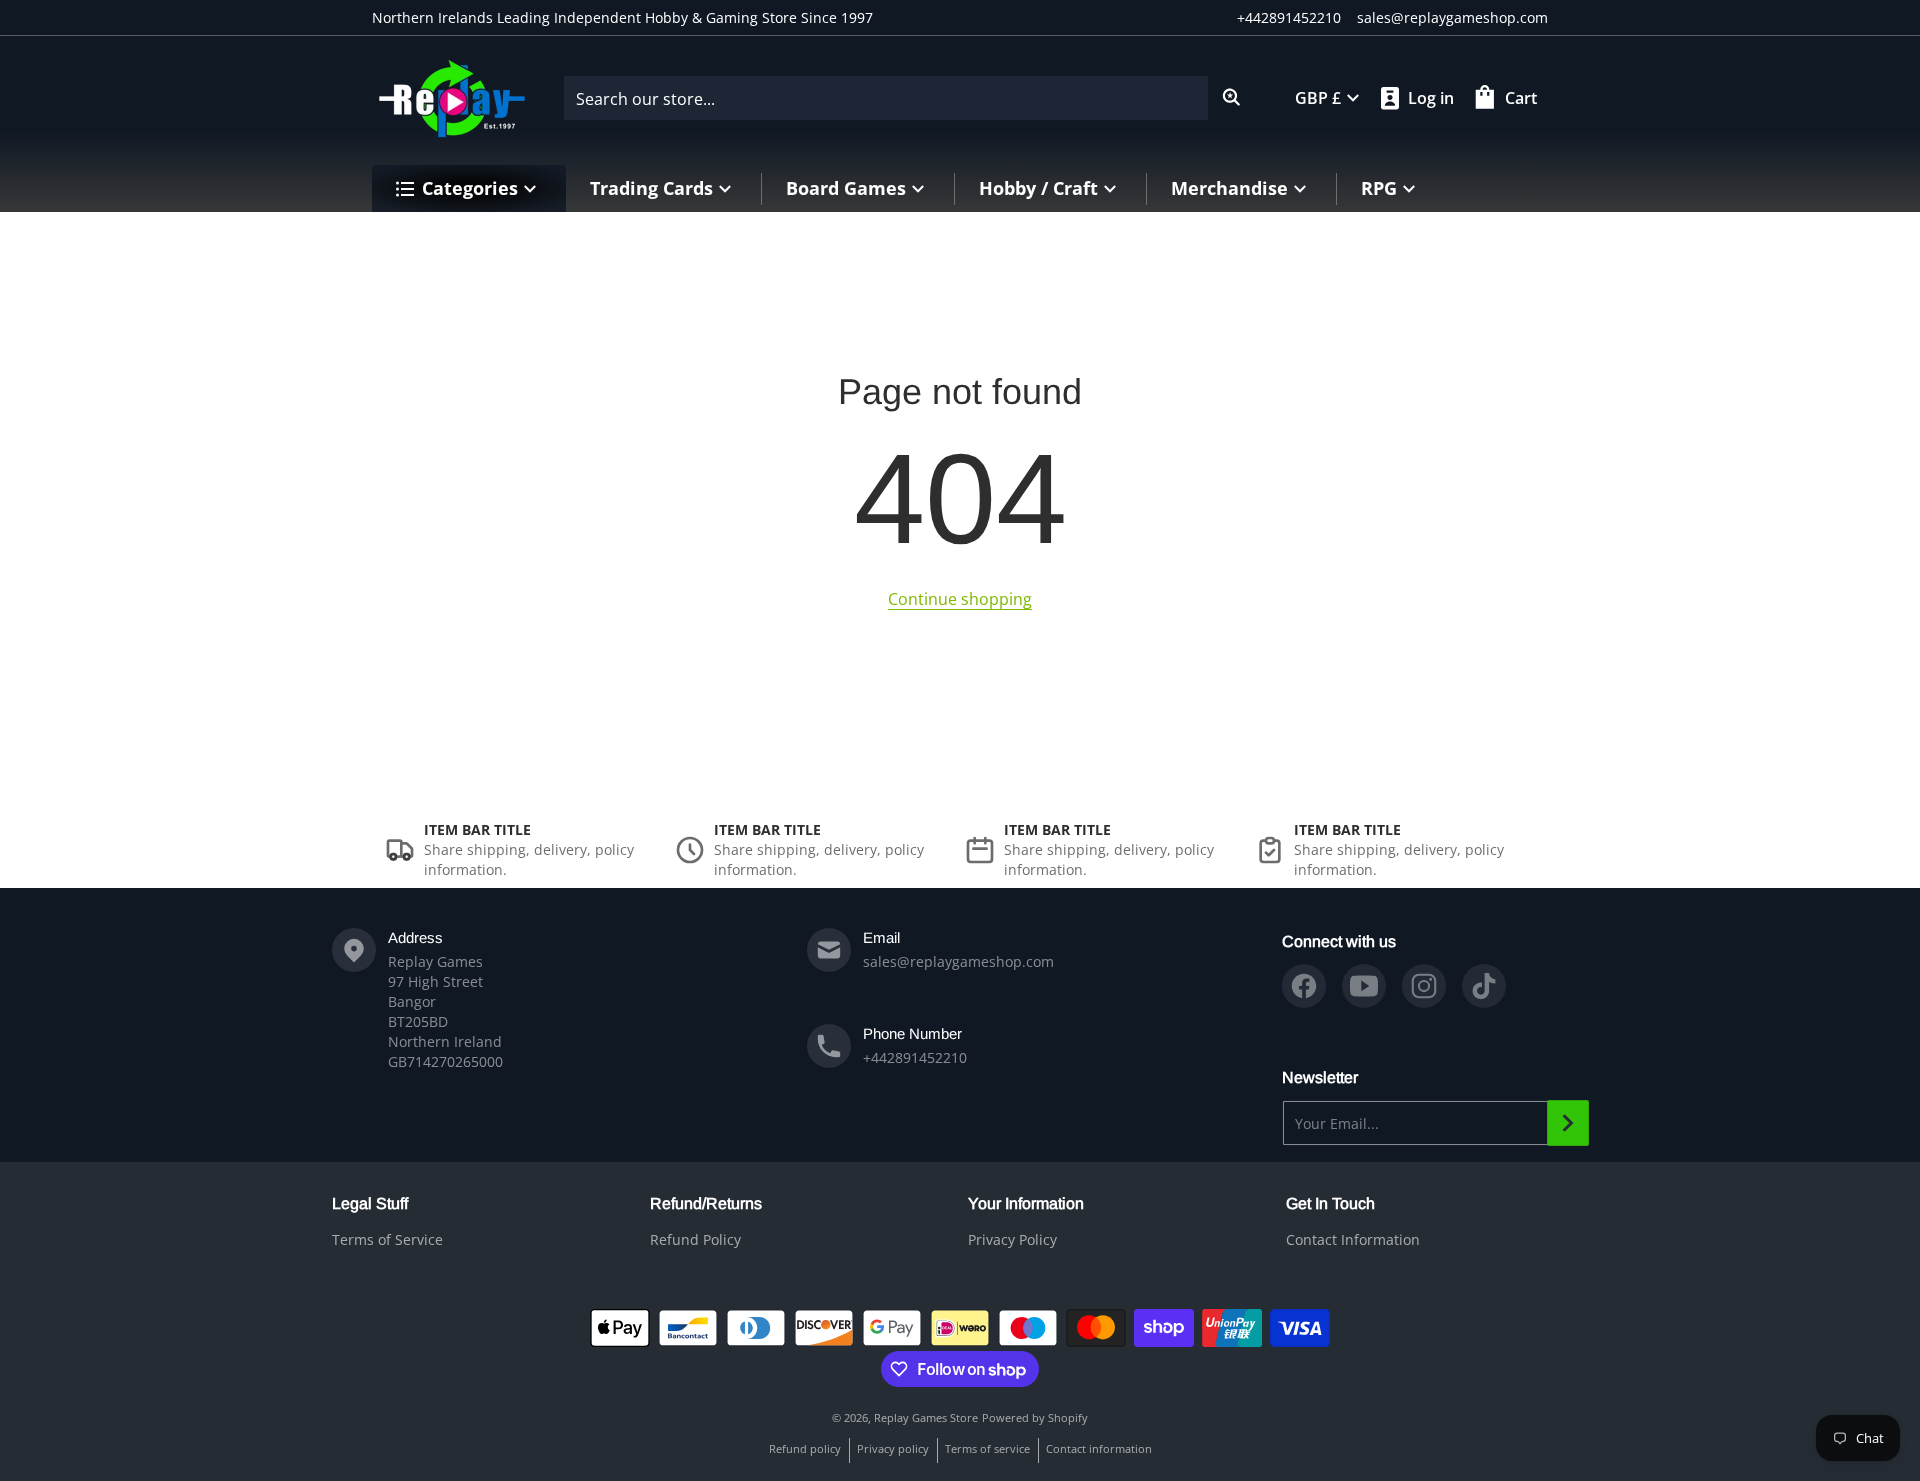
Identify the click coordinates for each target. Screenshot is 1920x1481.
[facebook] (1304, 986)
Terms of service (987, 1448)
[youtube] (1364, 986)
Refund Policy (695, 1239)
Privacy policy (893, 1448)
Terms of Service (387, 1239)
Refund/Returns (706, 1203)
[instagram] (1424, 986)
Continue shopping (960, 599)
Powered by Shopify (1035, 1417)
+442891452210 (1289, 17)
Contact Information (1353, 1239)
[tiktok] (1484, 986)
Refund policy (805, 1448)
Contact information (1099, 1448)
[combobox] (909, 98)
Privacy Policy (1012, 1239)
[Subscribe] (1568, 1123)
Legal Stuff (370, 1203)
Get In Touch (1330, 1203)
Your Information (1026, 1203)
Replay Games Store (926, 1417)
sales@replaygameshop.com (1452, 17)
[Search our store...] (1232, 98)
